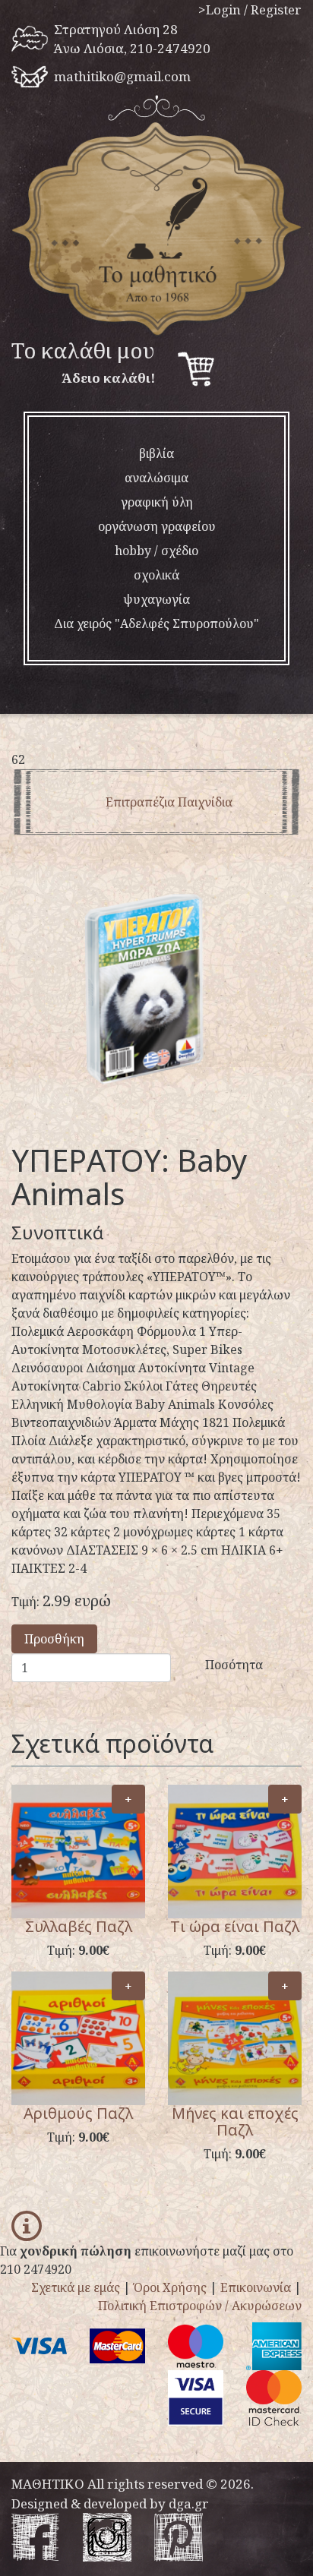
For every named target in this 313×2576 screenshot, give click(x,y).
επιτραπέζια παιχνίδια (169, 802)
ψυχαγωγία (156, 599)
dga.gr (189, 2503)
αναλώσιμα (156, 478)
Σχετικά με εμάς (76, 2287)
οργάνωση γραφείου (157, 526)
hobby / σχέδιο (156, 551)
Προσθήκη (54, 1639)
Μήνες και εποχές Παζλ (235, 2121)
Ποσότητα (234, 1665)
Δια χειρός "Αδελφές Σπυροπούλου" (156, 623)
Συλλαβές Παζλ (79, 1926)
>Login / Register (250, 9)
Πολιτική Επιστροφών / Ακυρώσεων (200, 2306)
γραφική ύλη (157, 502)
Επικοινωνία (256, 2287)
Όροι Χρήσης (170, 2287)
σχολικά (156, 575)
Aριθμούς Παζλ (78, 2113)
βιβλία (156, 453)
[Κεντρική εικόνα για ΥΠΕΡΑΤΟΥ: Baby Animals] (156, 999)
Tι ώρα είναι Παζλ (235, 1926)
